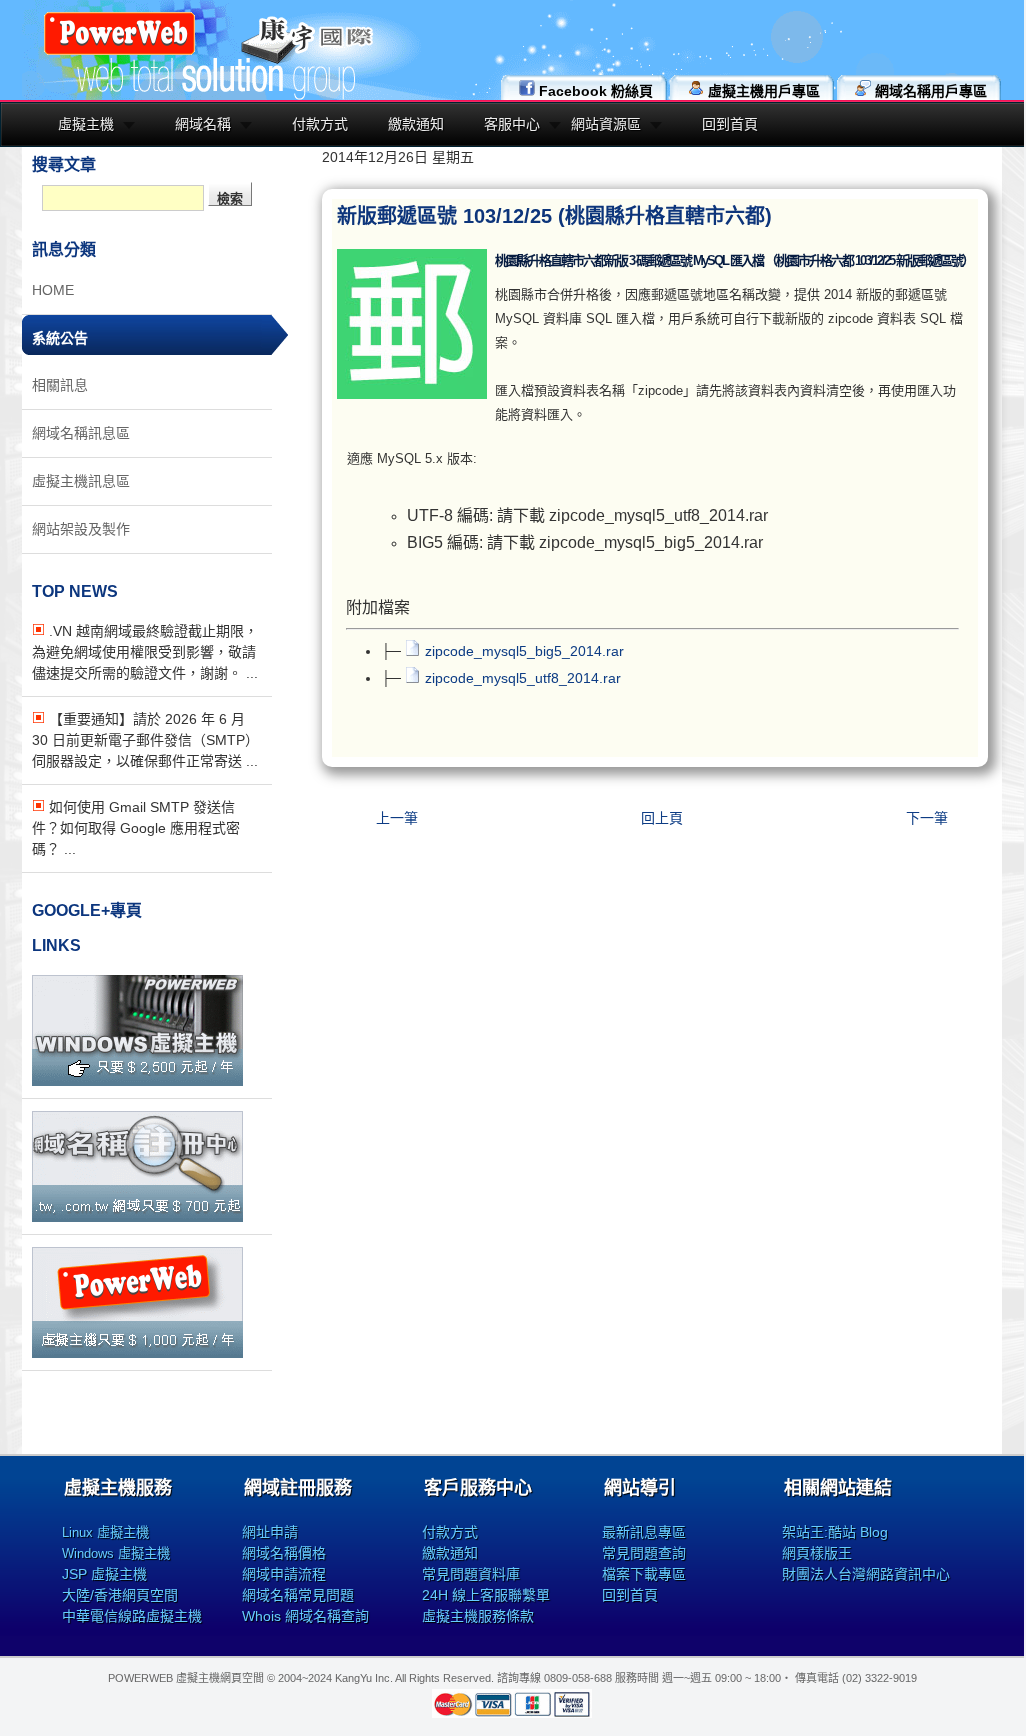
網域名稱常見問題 (298, 1595)
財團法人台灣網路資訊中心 (866, 1574)
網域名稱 (203, 124)
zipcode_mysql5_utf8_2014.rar (523, 678)
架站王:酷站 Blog (835, 1532)
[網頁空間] (137, 1353)
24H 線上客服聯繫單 (486, 1595)
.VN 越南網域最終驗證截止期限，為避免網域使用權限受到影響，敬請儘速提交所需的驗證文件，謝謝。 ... (145, 652)
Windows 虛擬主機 (116, 1553)
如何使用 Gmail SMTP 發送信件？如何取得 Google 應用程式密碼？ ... (136, 828)
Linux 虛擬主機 (105, 1532)
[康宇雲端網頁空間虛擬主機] (119, 52)
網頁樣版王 (817, 1553)
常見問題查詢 (644, 1553)
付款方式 (320, 124)
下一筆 (927, 818)
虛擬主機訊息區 (81, 481)
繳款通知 (416, 124)
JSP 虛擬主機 (104, 1574)
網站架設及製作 (81, 529)
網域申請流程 (284, 1574)
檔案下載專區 (644, 1574)
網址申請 (270, 1532)
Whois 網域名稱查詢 (305, 1616)
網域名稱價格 (284, 1553)
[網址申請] (137, 1217)
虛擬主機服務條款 (478, 1616)
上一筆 (397, 818)
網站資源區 (606, 124)
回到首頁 (730, 124)
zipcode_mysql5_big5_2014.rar (524, 651)
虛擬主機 (86, 124)
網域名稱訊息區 (81, 433)
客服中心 (512, 124)
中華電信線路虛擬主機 (132, 1616)
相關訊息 (60, 385)
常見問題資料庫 (471, 1574)
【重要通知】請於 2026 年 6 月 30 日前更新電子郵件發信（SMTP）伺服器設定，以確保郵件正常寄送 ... (145, 740)
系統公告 (60, 338)
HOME (53, 290)
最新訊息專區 (644, 1532)
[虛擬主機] (137, 1081)
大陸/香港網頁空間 (120, 1595)
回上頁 (662, 818)
